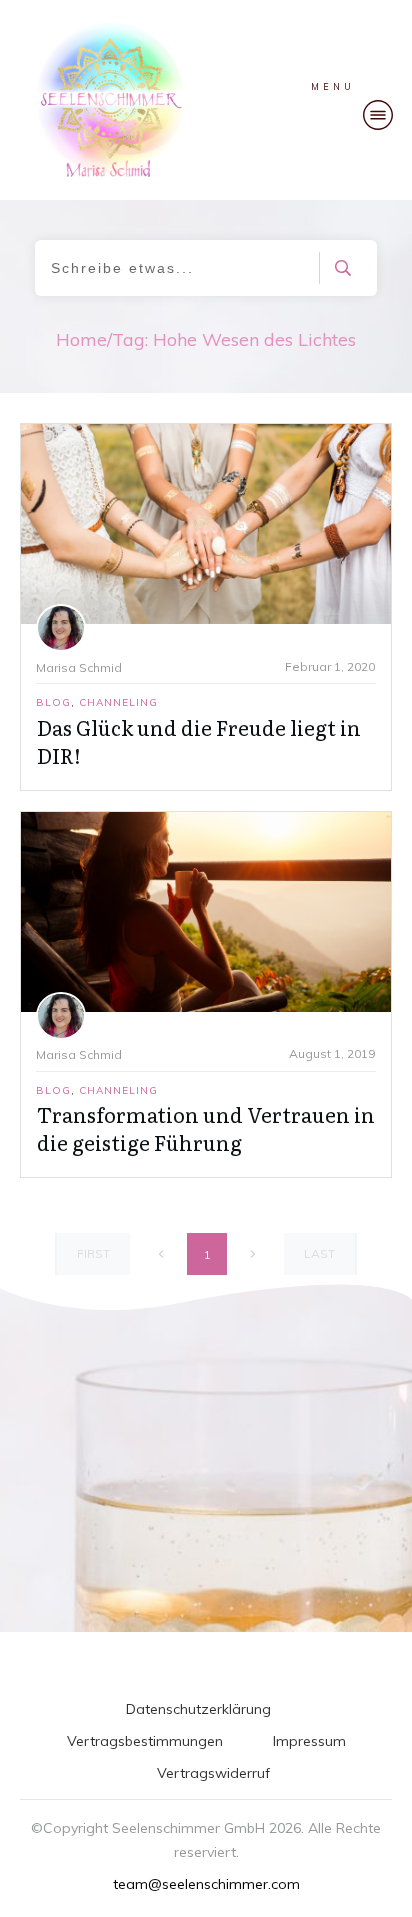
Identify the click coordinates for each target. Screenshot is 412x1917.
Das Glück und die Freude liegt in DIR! (199, 741)
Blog (53, 702)
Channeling (118, 702)
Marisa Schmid (79, 667)
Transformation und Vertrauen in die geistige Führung (206, 1128)
